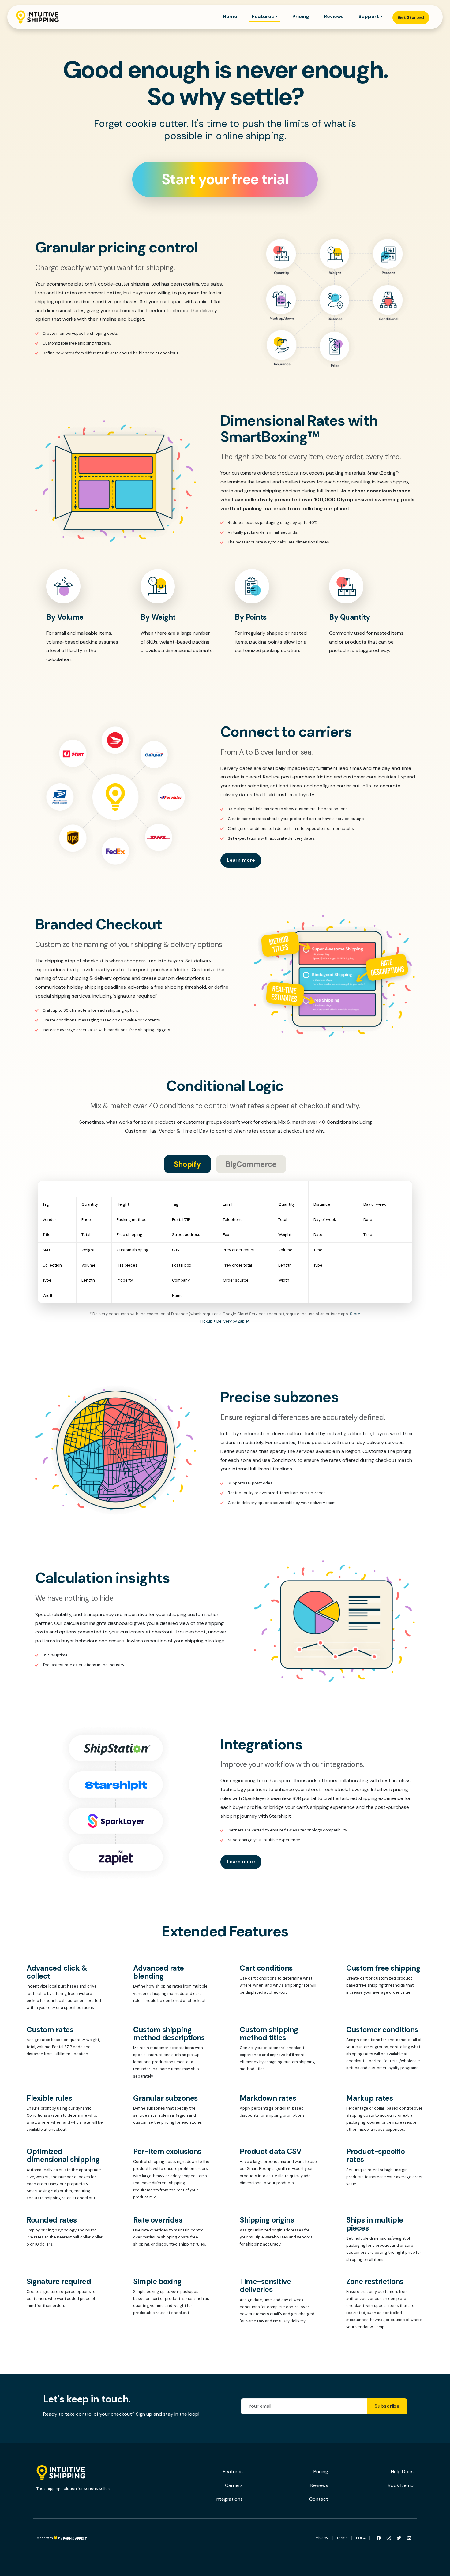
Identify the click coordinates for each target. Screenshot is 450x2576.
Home (230, 16)
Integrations (229, 2499)
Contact (319, 2499)
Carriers (234, 2485)
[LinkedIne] (409, 2538)
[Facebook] (379, 2538)
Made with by (50, 2538)
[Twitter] (399, 2538)
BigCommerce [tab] (251, 1164)
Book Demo (401, 2485)
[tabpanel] (225, 1253)
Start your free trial (225, 179)
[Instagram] (389, 2538)
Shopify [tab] (187, 1164)
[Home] (37, 17)
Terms (342, 2538)
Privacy (321, 2538)
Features (233, 2471)
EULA (361, 2538)
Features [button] (263, 16)
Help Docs (402, 2471)
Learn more (241, 860)
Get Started (411, 17)
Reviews (334, 16)
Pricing (301, 16)
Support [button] (369, 16)
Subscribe (387, 2406)
